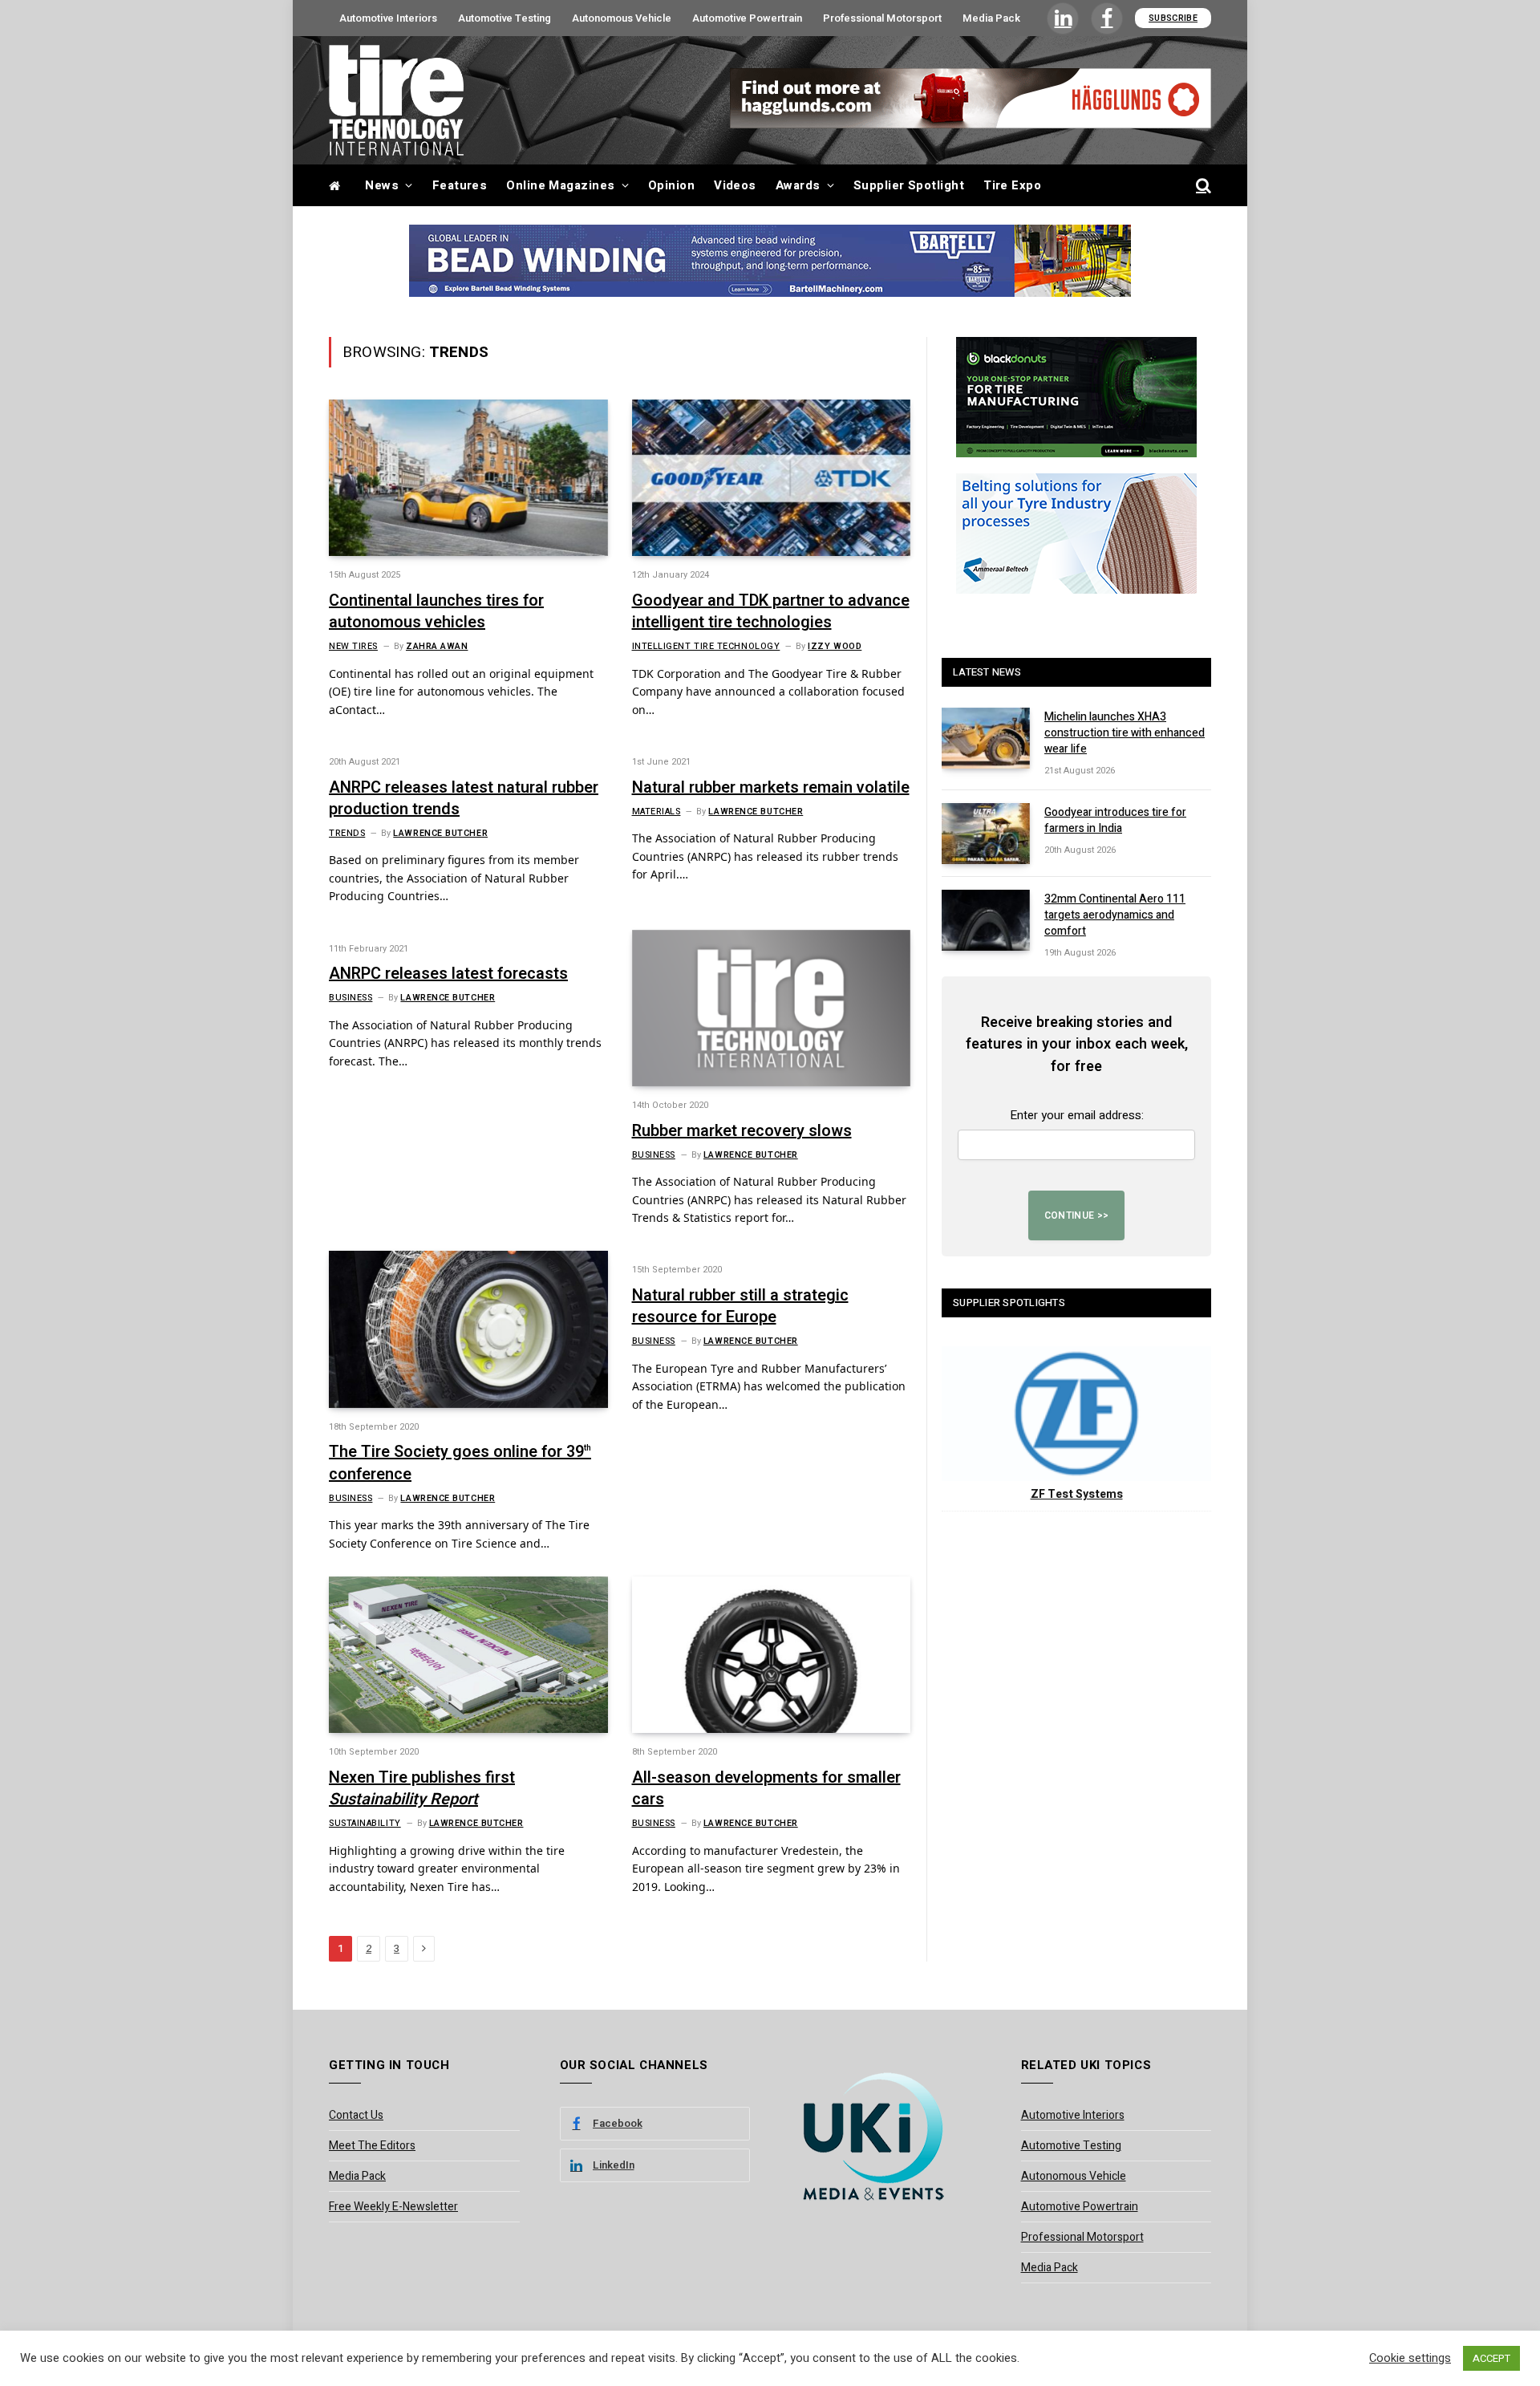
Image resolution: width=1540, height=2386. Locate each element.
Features (460, 185)
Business (351, 998)
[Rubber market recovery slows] (772, 1008)
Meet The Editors (372, 2146)
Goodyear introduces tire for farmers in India (1115, 821)
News (382, 185)
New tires (353, 647)
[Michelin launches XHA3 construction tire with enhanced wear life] (986, 738)
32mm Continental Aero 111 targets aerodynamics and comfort (1115, 915)
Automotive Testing (505, 18)
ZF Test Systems (1077, 1494)
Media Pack (991, 18)
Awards (798, 185)
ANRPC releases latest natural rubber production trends (464, 798)
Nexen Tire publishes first (422, 1788)
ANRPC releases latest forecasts (448, 974)
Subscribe (1173, 18)
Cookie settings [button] (1410, 2359)
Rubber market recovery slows (742, 1131)
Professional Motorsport (882, 18)
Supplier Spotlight (909, 185)
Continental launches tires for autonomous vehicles (436, 611)
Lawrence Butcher (440, 833)
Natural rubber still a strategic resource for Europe (740, 1306)
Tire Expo (1012, 185)
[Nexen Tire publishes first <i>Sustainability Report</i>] (468, 1655)
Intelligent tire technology (706, 647)
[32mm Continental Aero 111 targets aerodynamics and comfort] (986, 920)
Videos (735, 185)
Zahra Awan (437, 646)
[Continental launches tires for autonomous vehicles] (468, 478)
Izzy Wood (835, 646)
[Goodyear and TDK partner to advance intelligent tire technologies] (772, 478)
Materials (657, 812)
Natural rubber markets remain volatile (771, 787)
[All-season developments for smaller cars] (772, 1655)
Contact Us (356, 2115)
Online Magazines (560, 185)
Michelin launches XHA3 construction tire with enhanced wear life (1125, 733)
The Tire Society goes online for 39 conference (460, 1463)
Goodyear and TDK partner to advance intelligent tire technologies (771, 611)
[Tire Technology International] (396, 100)
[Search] (1202, 186)
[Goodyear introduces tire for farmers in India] (986, 834)
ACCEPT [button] (1491, 2358)
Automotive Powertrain (747, 18)
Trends (347, 834)
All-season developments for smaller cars (766, 1788)
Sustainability (365, 1824)
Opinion (671, 185)
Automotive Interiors (388, 18)
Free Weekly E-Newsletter (393, 2207)
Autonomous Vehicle (622, 18)
